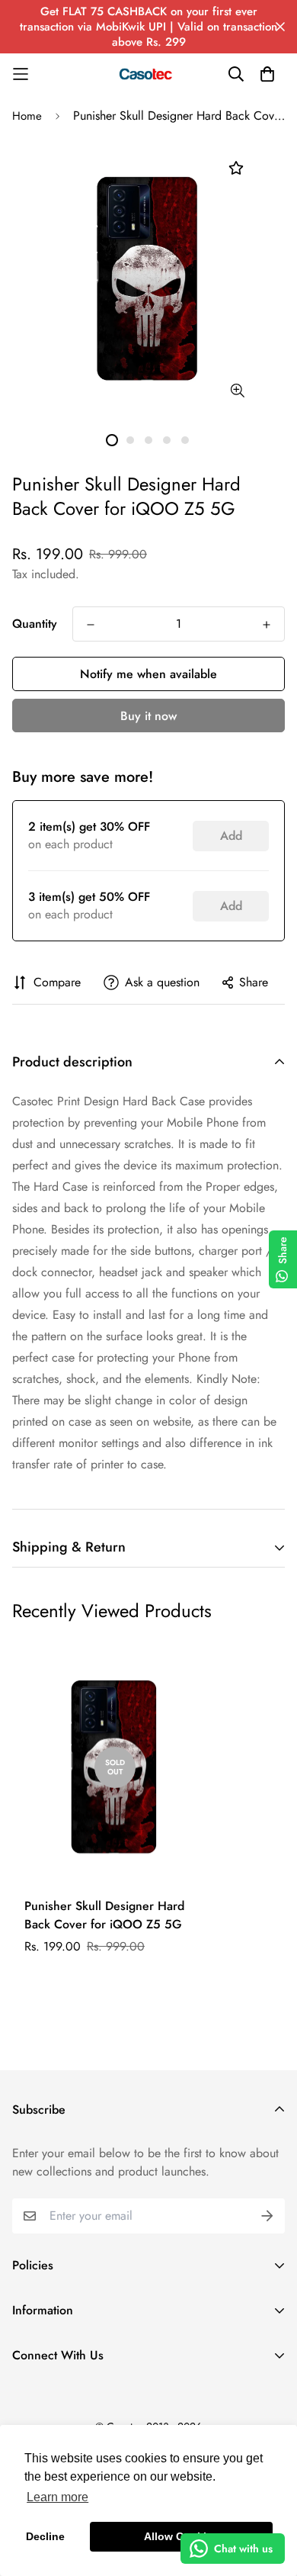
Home (27, 116)
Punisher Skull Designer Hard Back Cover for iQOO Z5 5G (104, 1915)
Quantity (35, 624)
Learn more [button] (57, 2497)
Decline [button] (45, 2536)
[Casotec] (148, 74)
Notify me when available (148, 674)
